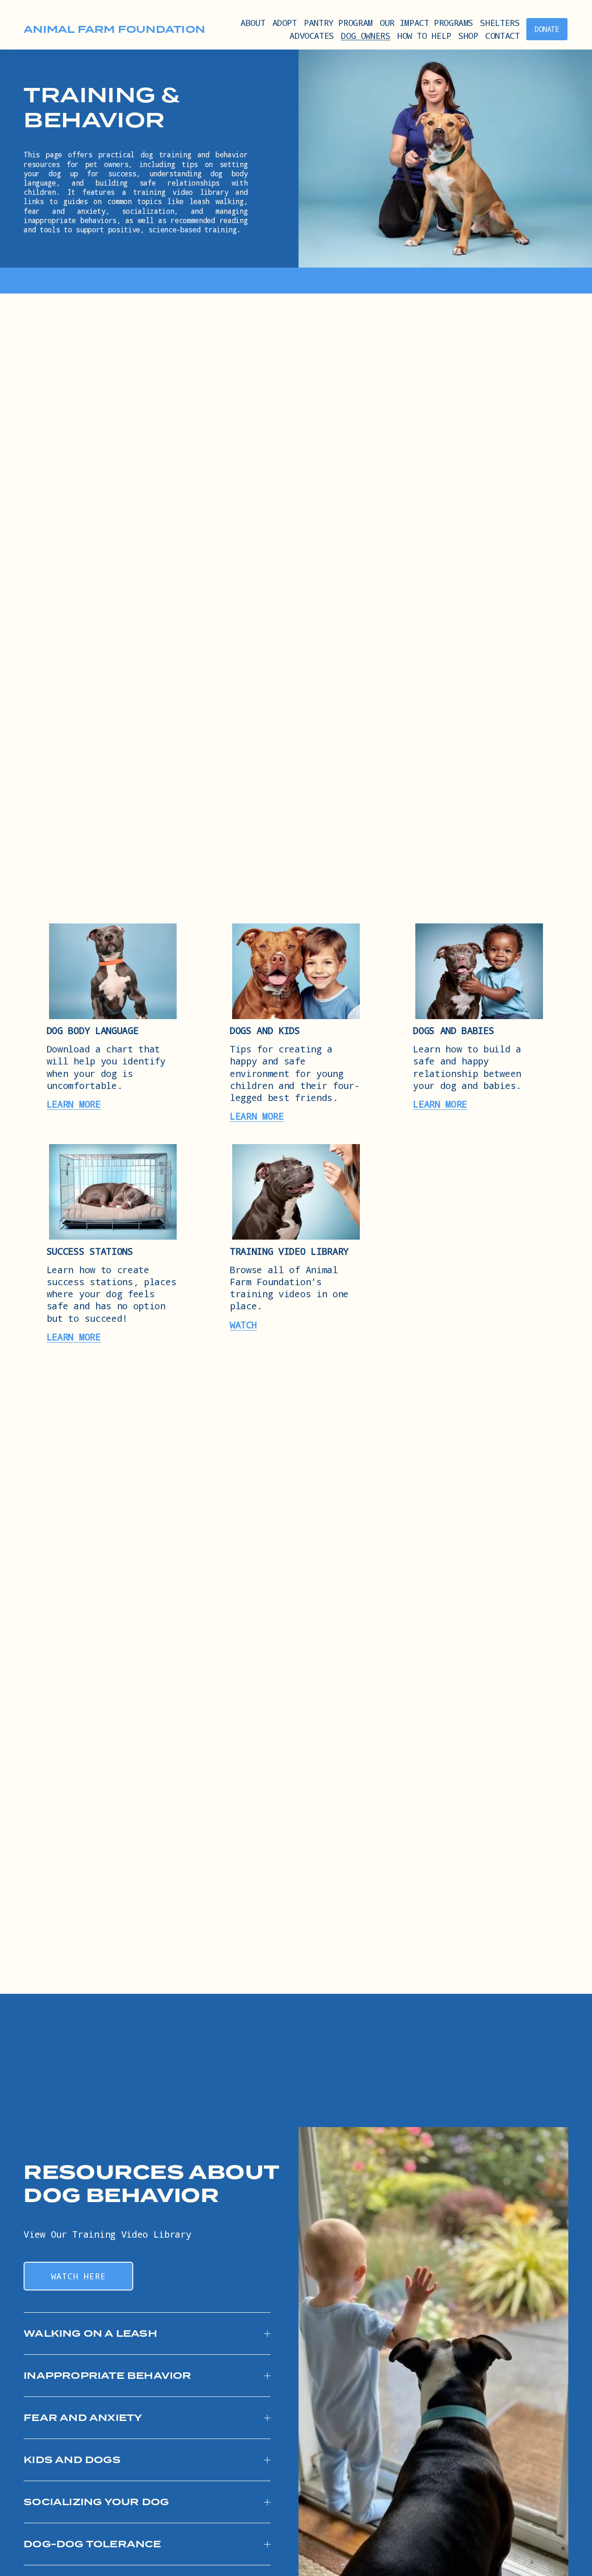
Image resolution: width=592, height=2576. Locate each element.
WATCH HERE (78, 2276)
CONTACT (502, 35)
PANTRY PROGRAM (338, 22)
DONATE (547, 29)
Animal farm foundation (114, 29)
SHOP (468, 35)
